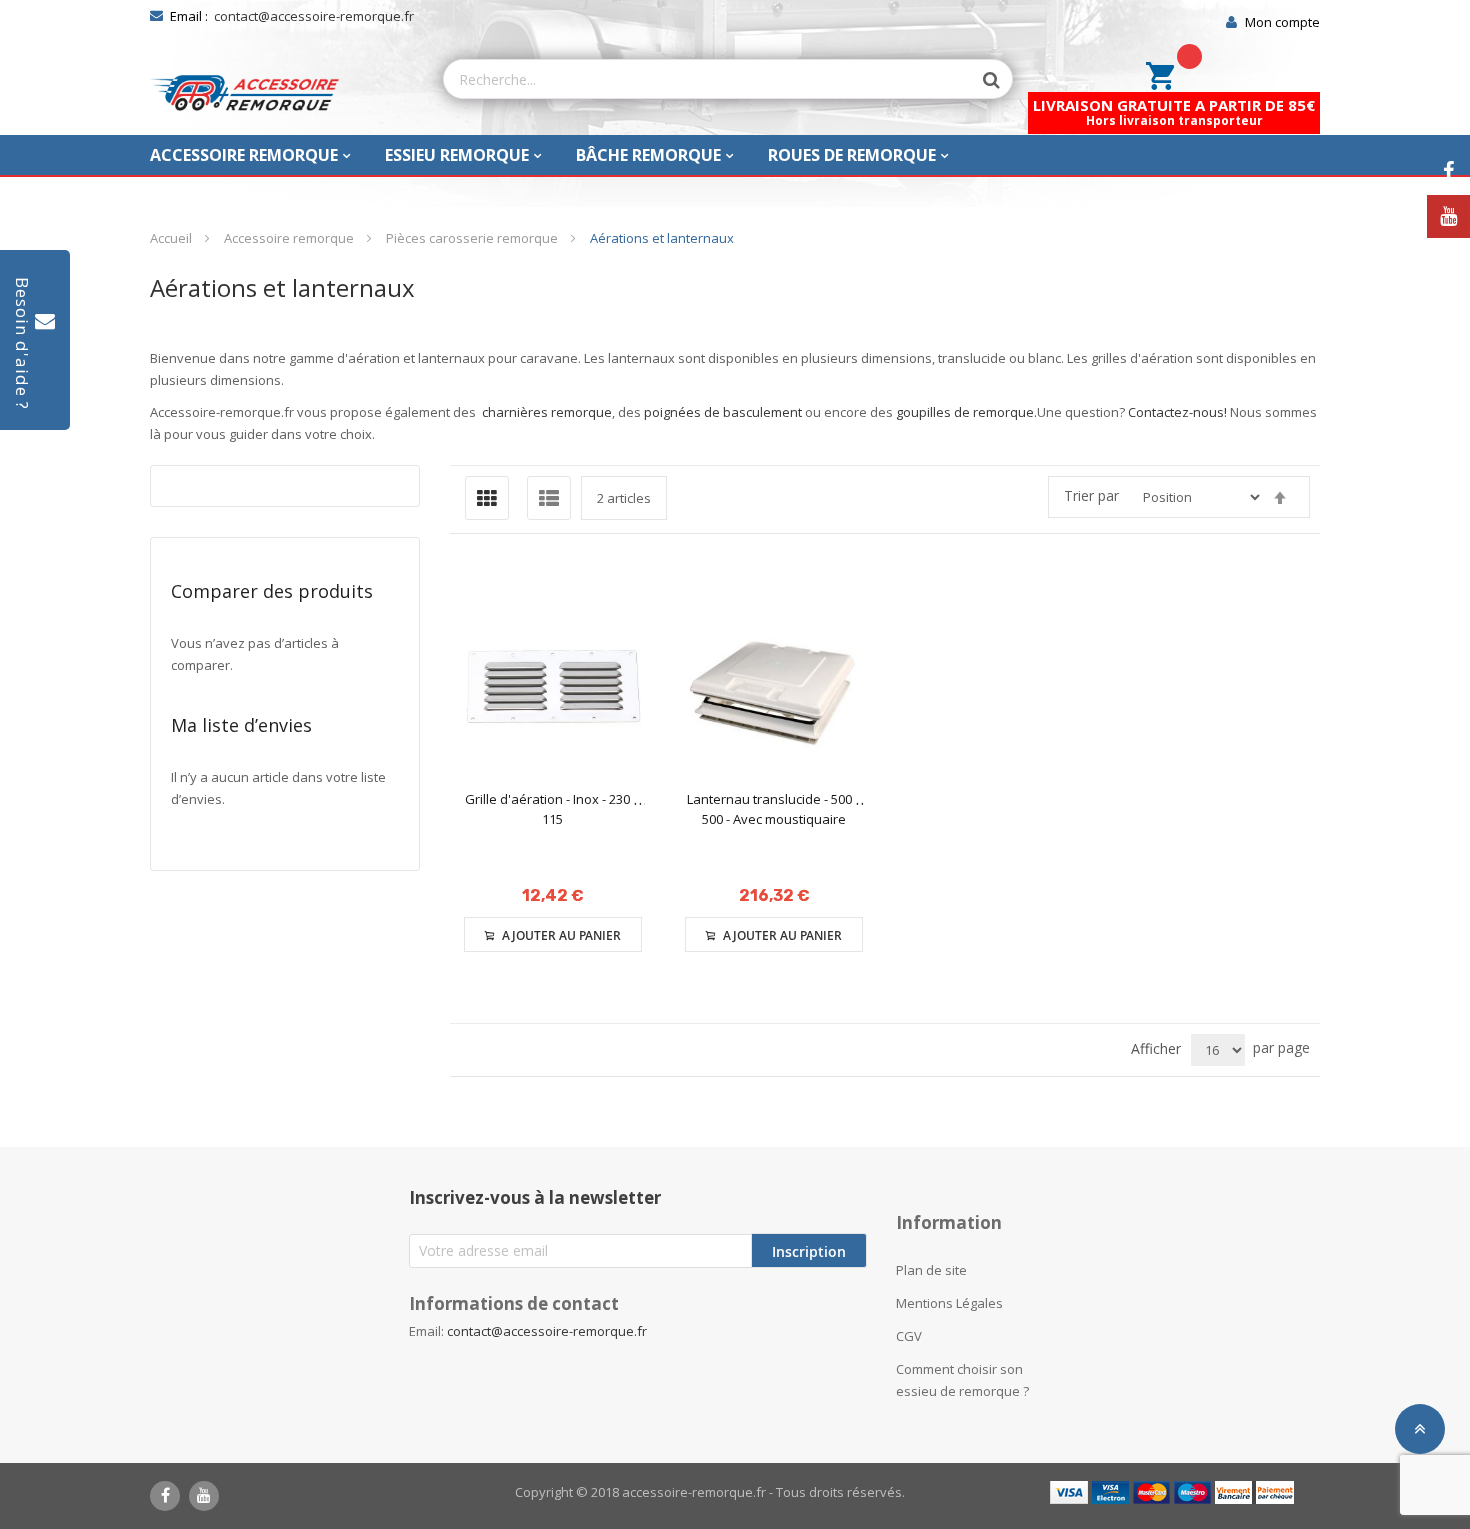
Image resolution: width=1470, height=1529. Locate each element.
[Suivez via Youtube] (1448, 216)
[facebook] (165, 1496)
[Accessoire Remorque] (244, 93)
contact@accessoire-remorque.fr (314, 16)
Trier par (1091, 495)
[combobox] (708, 79)
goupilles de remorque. (966, 412)
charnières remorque (547, 412)
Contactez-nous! (1177, 412)
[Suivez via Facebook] (1448, 171)
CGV (909, 1336)
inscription (809, 1251)
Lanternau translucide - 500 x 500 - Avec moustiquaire (774, 809)
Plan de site (931, 1270)
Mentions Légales (949, 1303)
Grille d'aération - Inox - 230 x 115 (552, 809)
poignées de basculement (723, 412)
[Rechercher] (982, 80)
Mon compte (1282, 22)
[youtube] (204, 1496)
